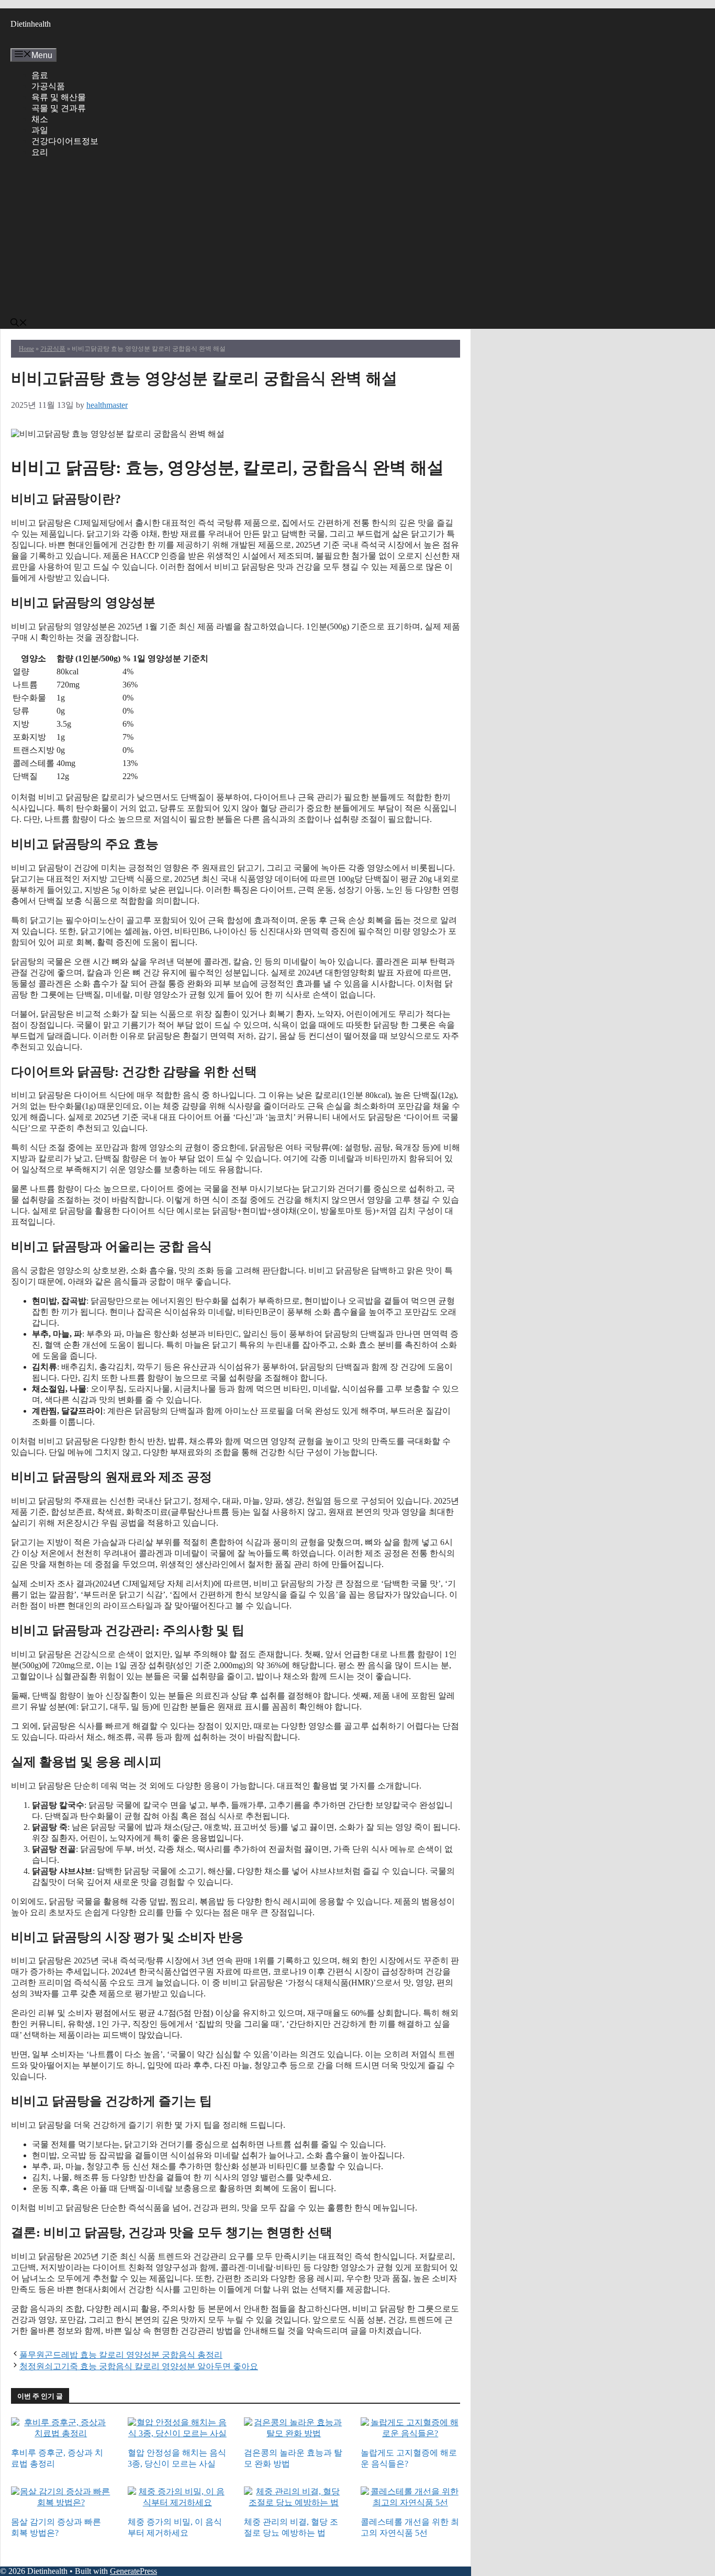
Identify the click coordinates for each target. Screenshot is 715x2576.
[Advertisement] (246, 240)
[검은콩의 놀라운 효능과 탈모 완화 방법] (294, 2434)
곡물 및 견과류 (59, 108)
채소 (40, 119)
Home (26, 349)
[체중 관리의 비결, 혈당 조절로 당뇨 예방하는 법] (294, 2503)
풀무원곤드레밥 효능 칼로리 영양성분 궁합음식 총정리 (121, 2355)
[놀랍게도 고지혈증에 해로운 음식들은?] (411, 2434)
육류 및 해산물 (59, 97)
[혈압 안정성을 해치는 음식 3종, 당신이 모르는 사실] (178, 2434)
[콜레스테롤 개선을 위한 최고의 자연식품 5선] (411, 2503)
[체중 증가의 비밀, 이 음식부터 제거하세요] (178, 2503)
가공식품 (48, 86)
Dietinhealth (31, 24)
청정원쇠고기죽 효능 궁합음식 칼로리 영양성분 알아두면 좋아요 (139, 2366)
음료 (40, 75)
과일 (40, 130)
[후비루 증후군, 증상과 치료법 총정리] (61, 2434)
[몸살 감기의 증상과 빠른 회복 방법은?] (61, 2503)
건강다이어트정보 (65, 141)
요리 (40, 152)
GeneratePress (133, 2571)
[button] (19, 324)
